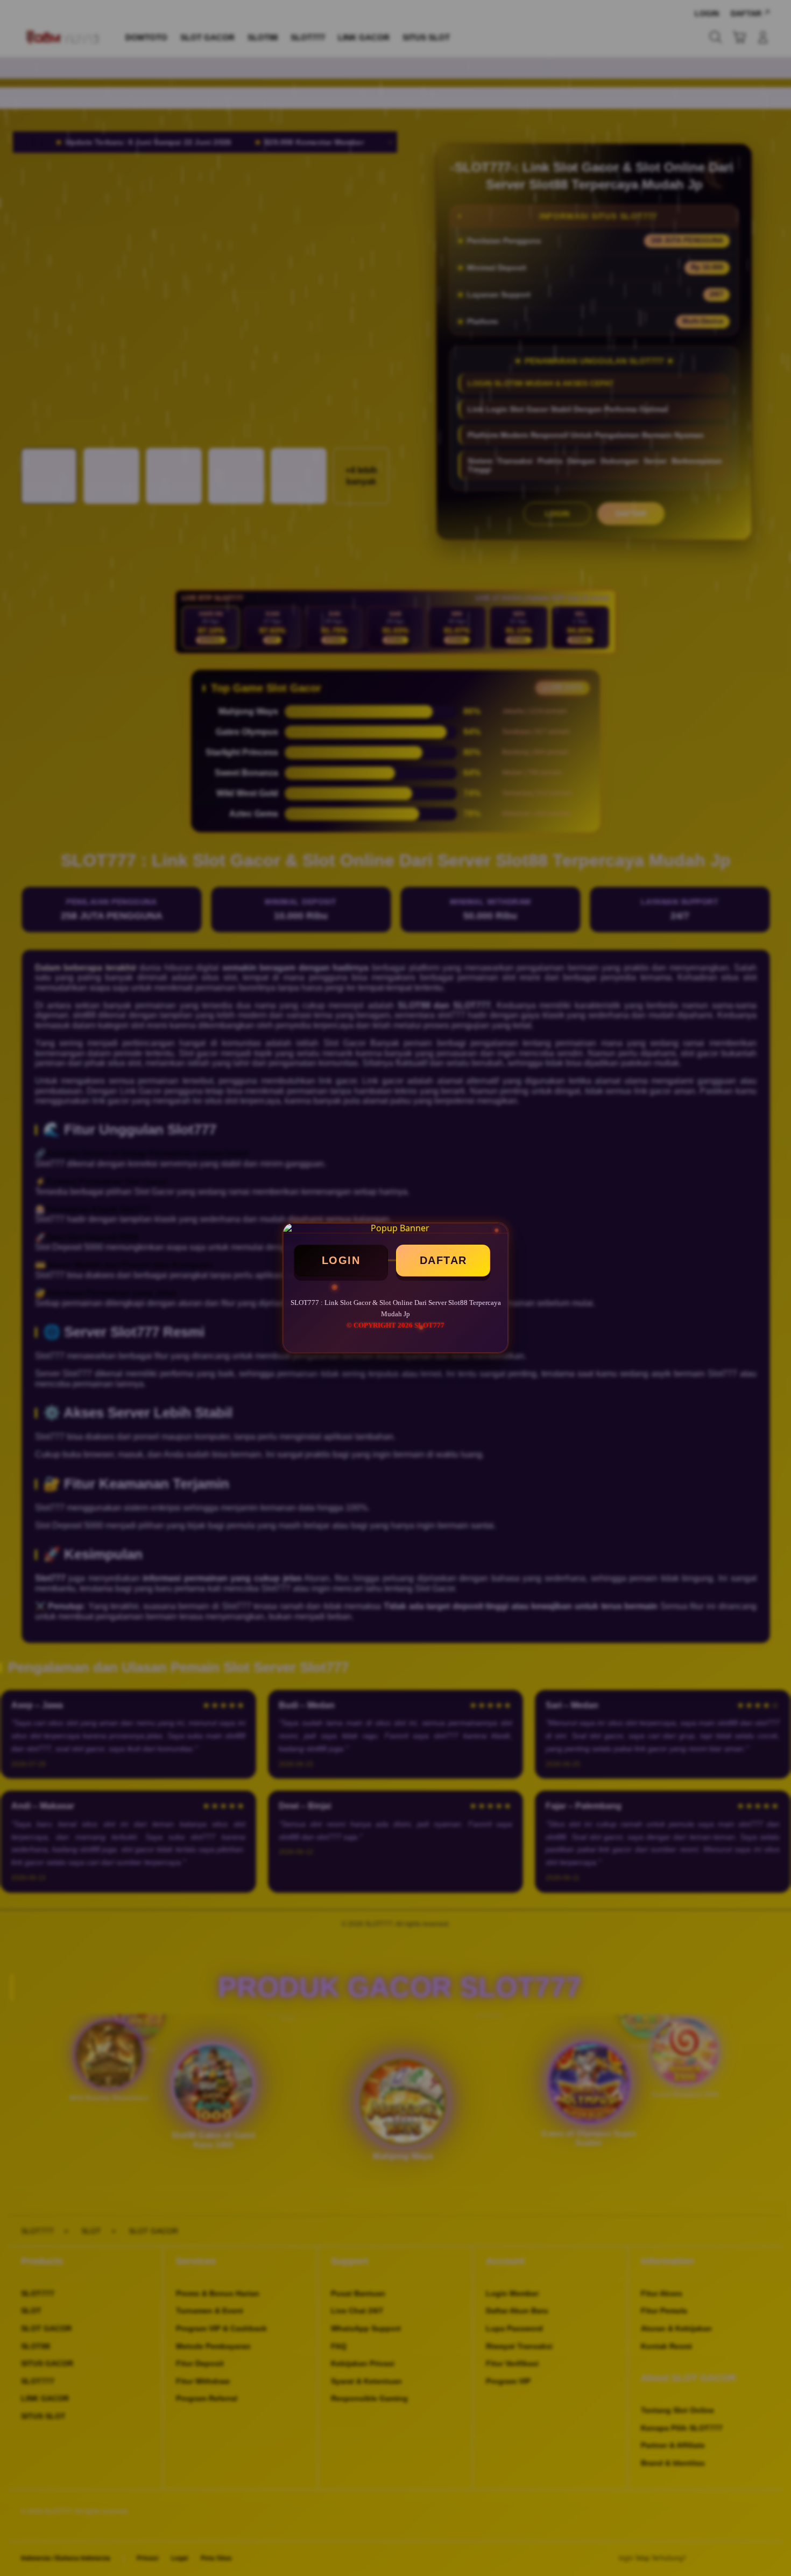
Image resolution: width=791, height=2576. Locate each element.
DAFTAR (443, 1260)
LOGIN (341, 1260)
